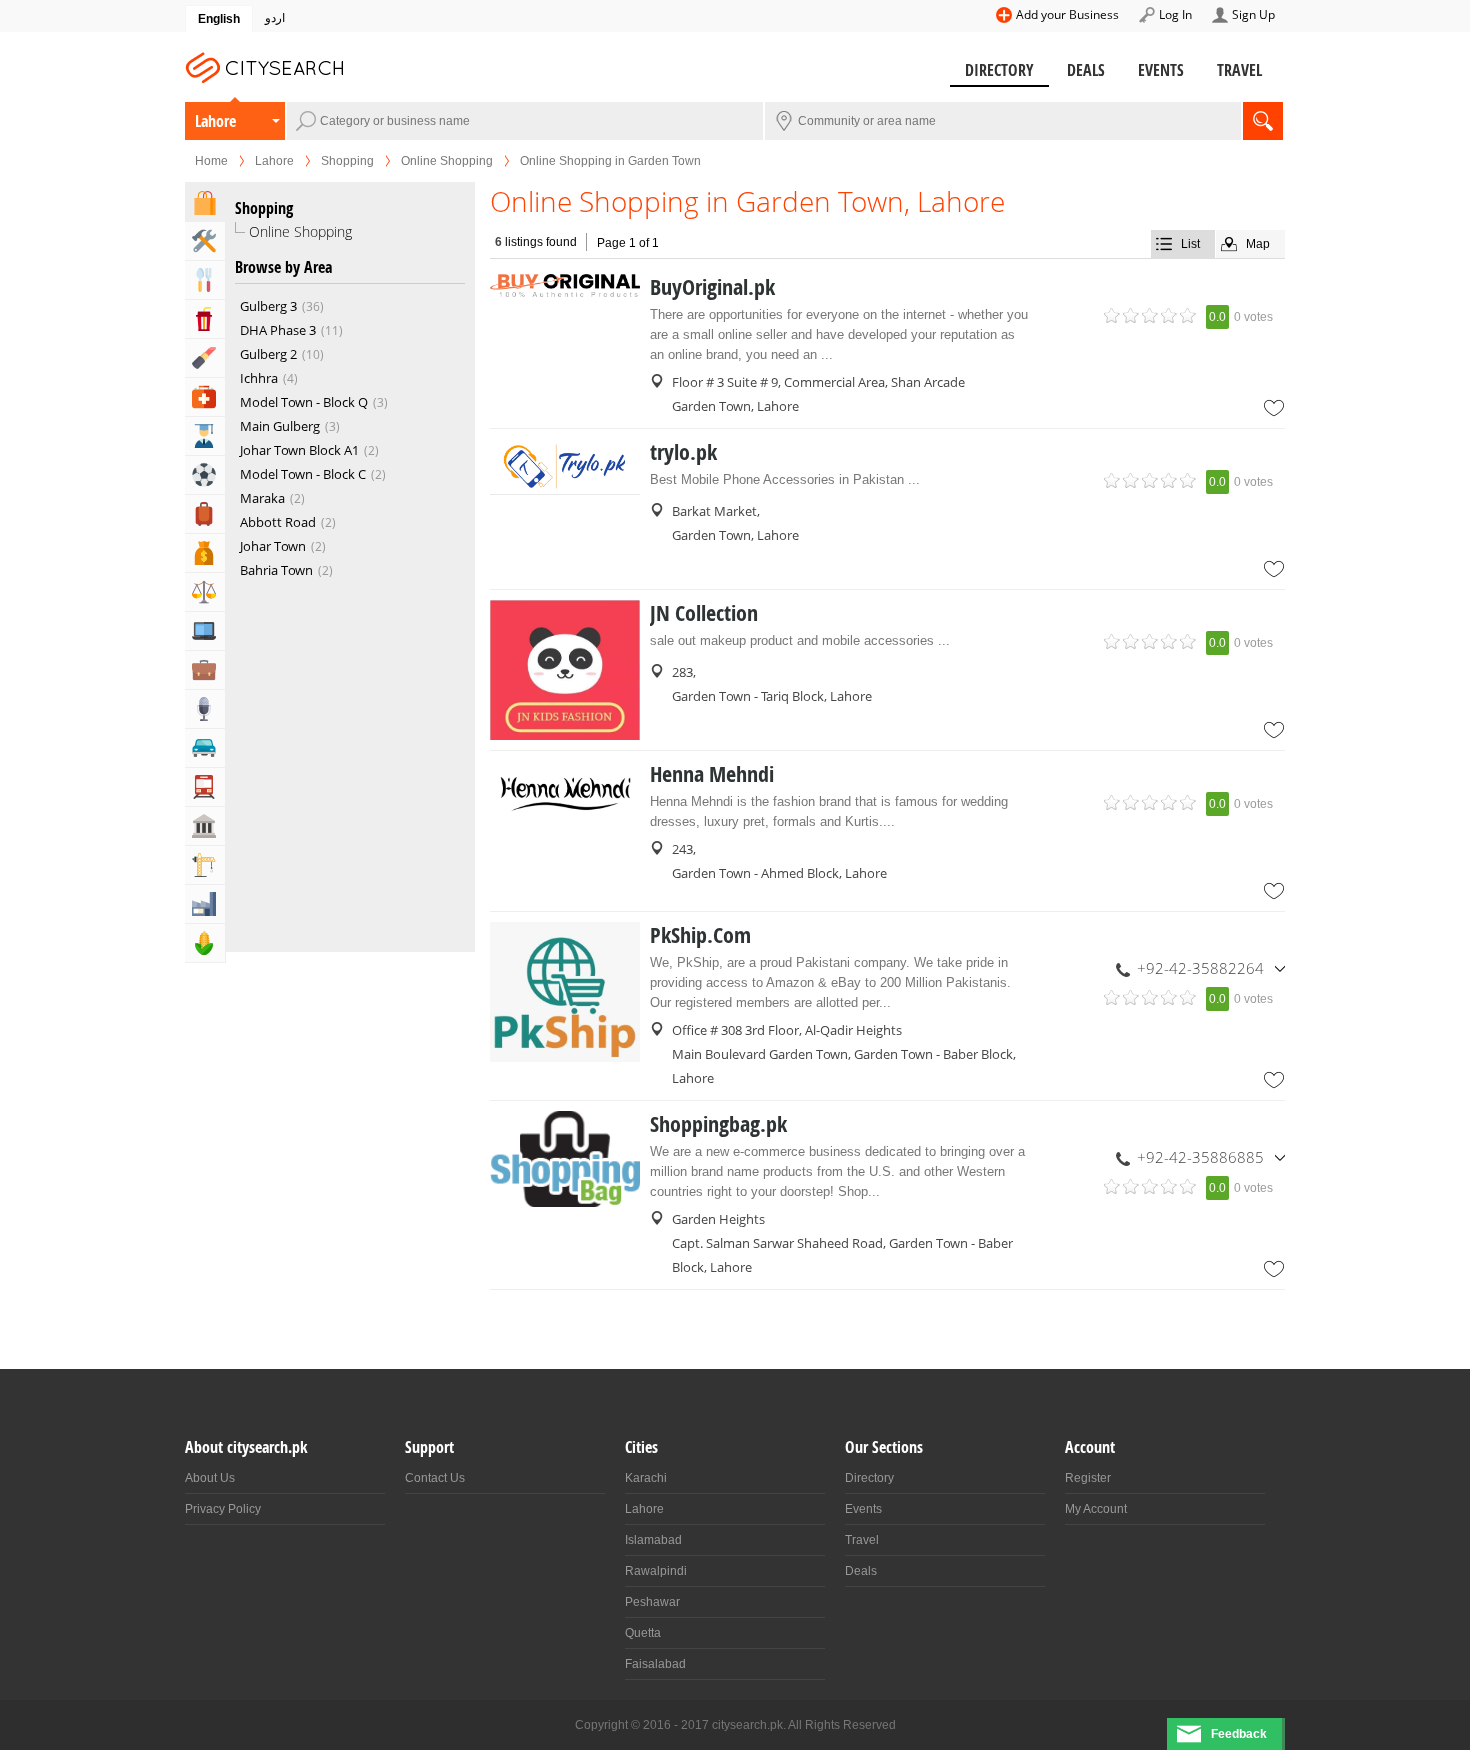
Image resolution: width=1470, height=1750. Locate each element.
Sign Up (1253, 14)
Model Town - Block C (311, 474)
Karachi (646, 1478)
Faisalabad (655, 1664)
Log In (1175, 14)
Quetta (643, 1633)
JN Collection (704, 613)
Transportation (205, 787)
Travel (1239, 70)
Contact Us (435, 1478)
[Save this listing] (1274, 408)
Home (211, 161)
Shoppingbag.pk (718, 1124)
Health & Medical (205, 397)
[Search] (1263, 121)
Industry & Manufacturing (205, 904)
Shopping (347, 161)
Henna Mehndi (712, 774)
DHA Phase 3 (289, 330)
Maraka (270, 498)
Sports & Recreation (205, 475)
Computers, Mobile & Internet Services (205, 631)
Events (1161, 70)
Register (1088, 1478)
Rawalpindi (656, 1571)
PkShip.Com (700, 935)
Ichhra (267, 378)
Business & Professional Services (205, 670)
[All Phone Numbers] (1280, 968)
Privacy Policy (223, 1509)
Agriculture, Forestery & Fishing (205, 943)
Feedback (1239, 1734)
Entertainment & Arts (205, 319)
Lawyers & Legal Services (205, 592)
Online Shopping (447, 161)
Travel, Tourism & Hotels (205, 514)
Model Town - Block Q (312, 402)
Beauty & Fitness (205, 358)
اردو (275, 18)
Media (205, 709)
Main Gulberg (288, 426)
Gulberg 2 (280, 354)
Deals (1086, 70)
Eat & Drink (205, 280)
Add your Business (1067, 14)
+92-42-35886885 (1200, 1157)
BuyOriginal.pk (712, 287)
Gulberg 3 (280, 306)
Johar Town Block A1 (307, 450)
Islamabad (653, 1540)
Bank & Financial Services (205, 553)
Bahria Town (284, 570)
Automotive (205, 748)
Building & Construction (205, 865)
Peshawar (652, 1602)
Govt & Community (205, 826)
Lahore (215, 121)
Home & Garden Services (205, 241)
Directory (999, 70)
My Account (1096, 1509)
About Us (210, 1478)
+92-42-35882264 (1200, 968)
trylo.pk (683, 452)
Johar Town (281, 546)
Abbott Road (286, 522)
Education (205, 436)
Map (1258, 244)
